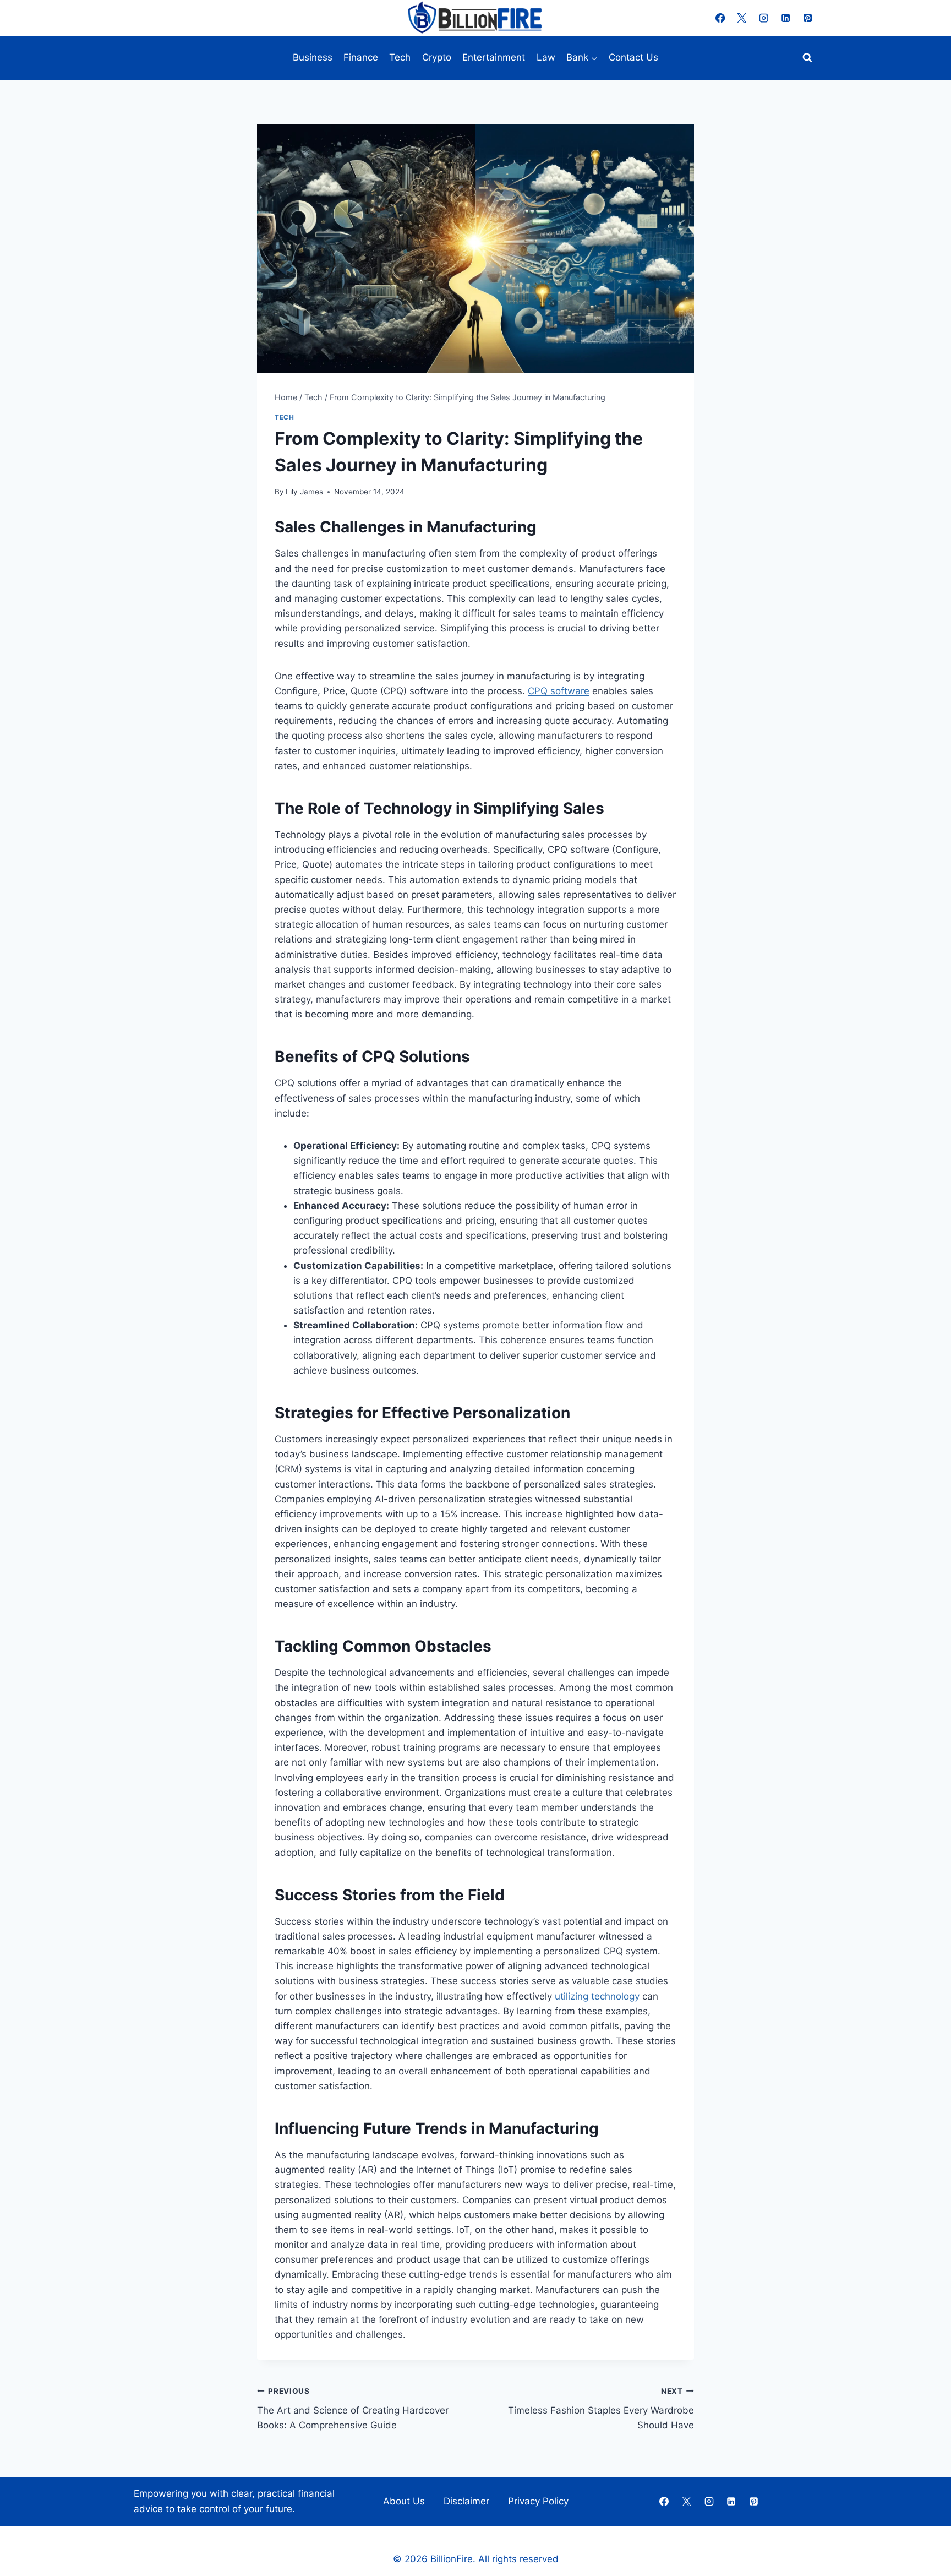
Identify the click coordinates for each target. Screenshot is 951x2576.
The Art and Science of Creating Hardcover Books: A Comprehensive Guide (353, 2409)
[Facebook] (720, 18)
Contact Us (633, 57)
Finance (361, 57)
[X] (742, 18)
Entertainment (494, 57)
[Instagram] (764, 18)
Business (313, 57)
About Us (404, 2501)
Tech (400, 57)
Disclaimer (466, 2501)
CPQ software (559, 691)
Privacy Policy (538, 2501)
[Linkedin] (786, 18)
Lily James (304, 492)
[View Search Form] (807, 58)
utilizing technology (597, 1996)
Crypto (437, 57)
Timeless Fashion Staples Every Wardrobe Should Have (601, 2409)
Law (546, 57)
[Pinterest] (808, 18)
